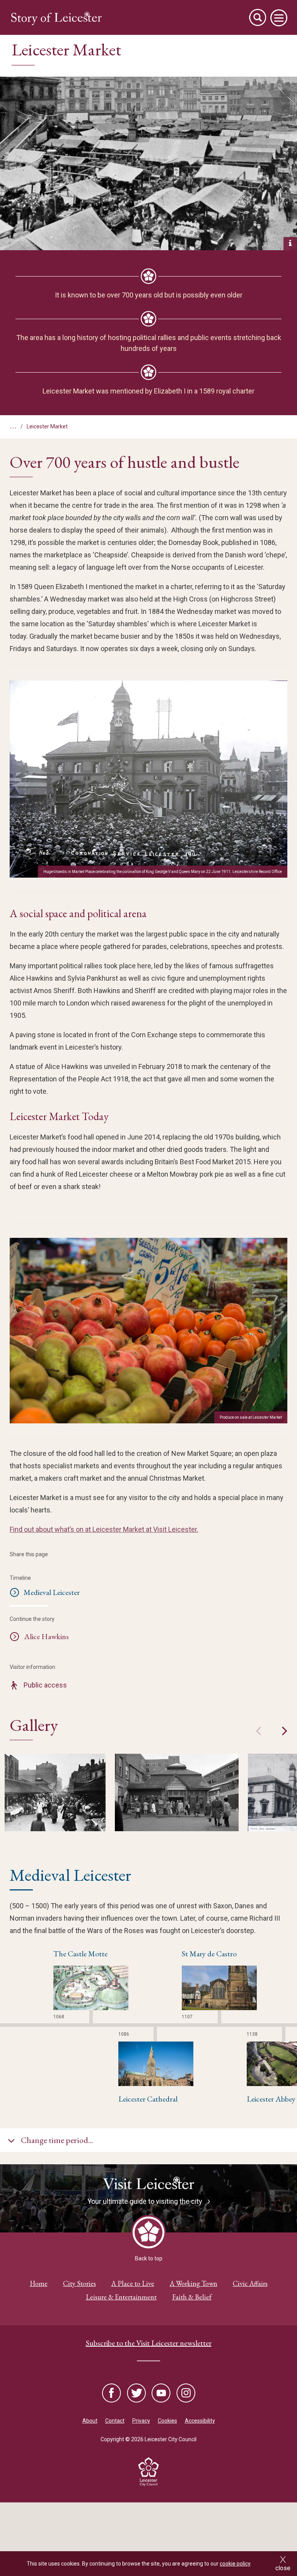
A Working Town (194, 2283)
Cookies (167, 2421)
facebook (112, 2394)
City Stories (79, 2283)
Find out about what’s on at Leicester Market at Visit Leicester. (104, 1529)
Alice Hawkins (46, 1636)
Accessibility (200, 2421)
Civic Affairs (250, 2283)
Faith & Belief (192, 2297)
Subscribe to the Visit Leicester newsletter (149, 2343)
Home (39, 2283)
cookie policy (235, 2564)
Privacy (141, 2421)
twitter (137, 2394)
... (13, 425)
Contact (115, 2421)
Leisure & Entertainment (121, 2297)
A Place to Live (133, 2283)
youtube (161, 2394)
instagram (185, 2394)
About (90, 2421)
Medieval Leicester (52, 1592)
